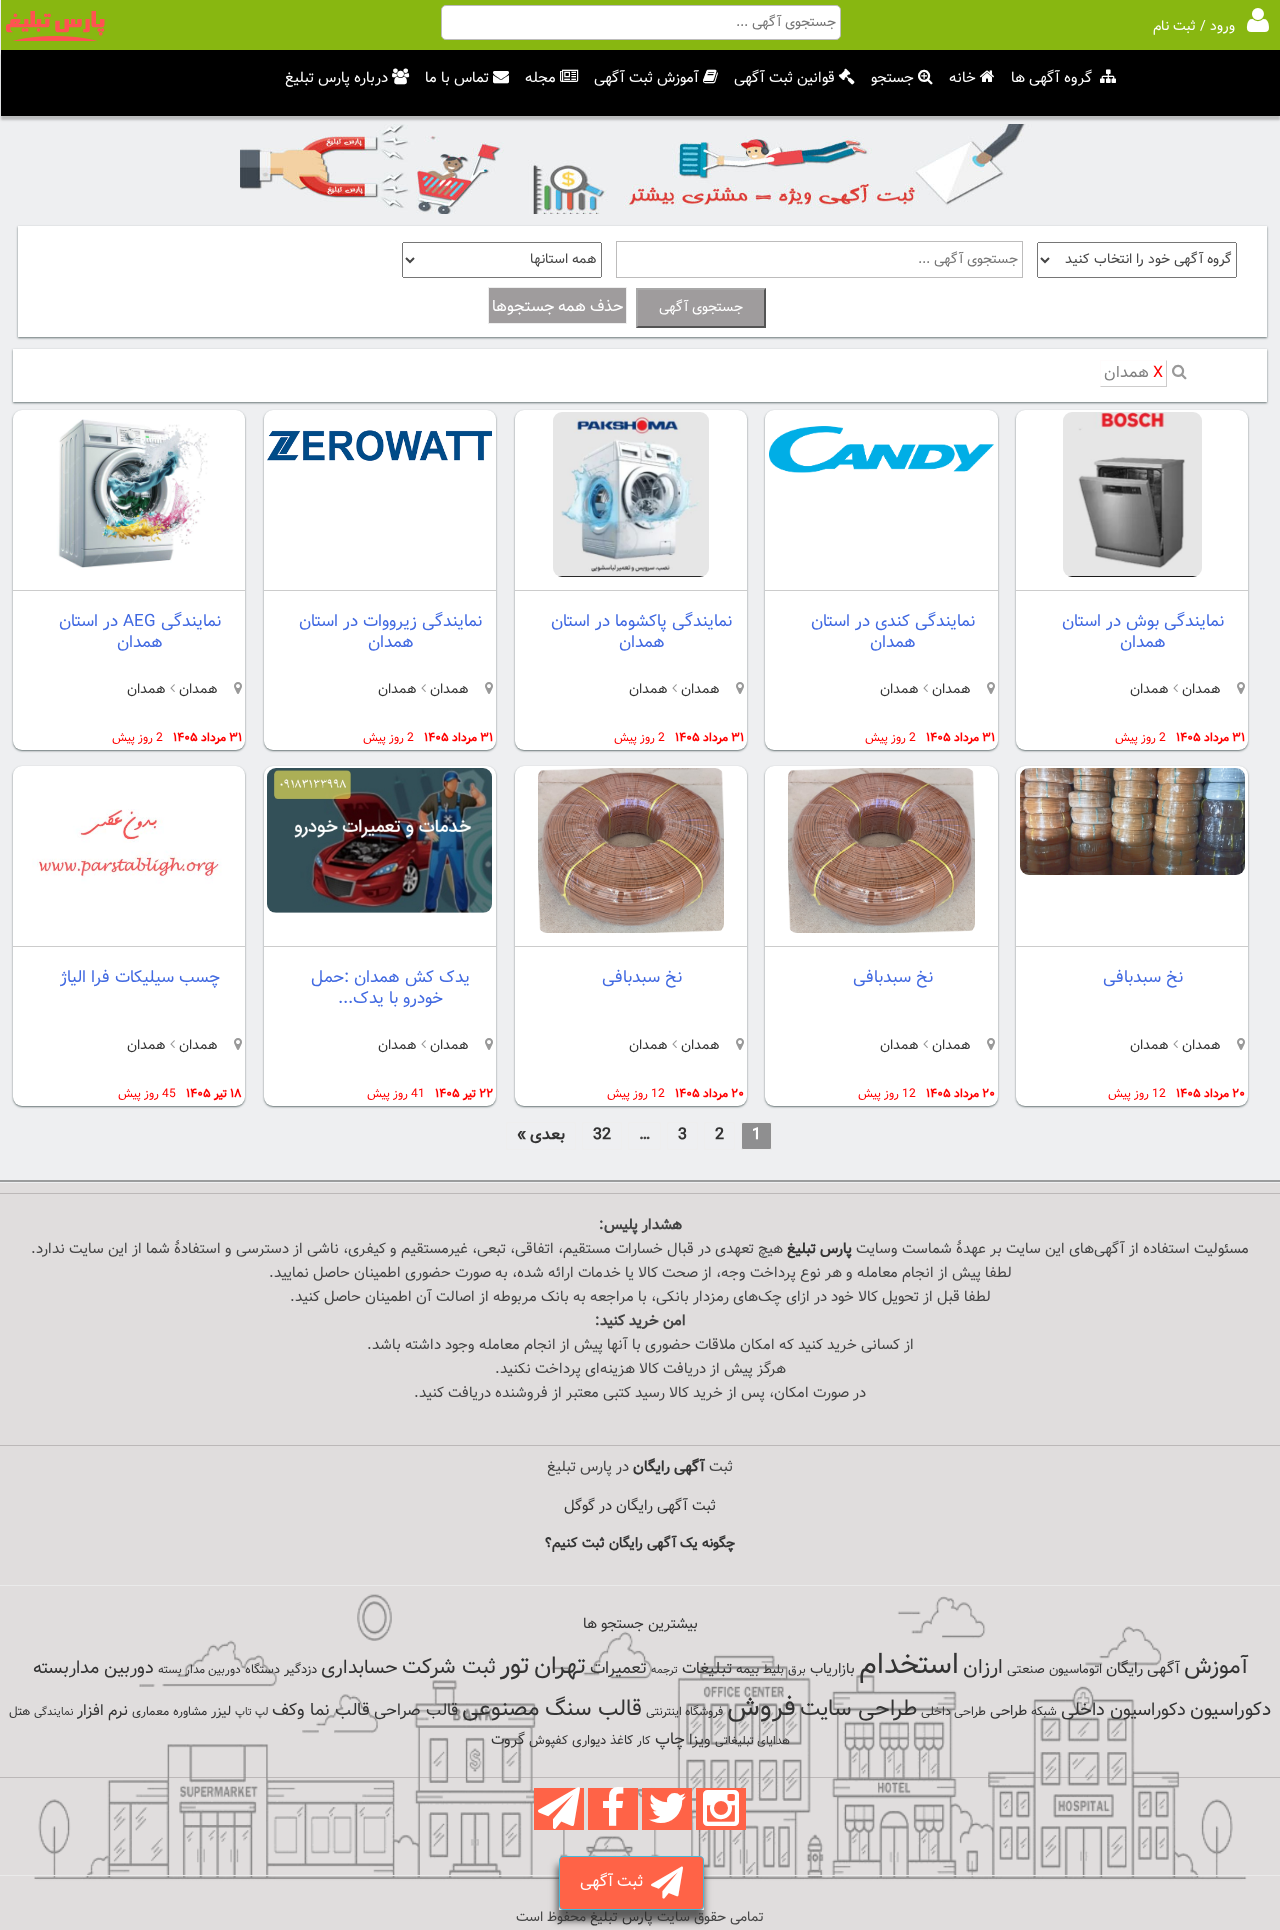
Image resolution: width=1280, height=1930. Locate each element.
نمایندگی (53, 1712)
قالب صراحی (416, 1711)
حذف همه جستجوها (557, 307)
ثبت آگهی (615, 1882)
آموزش (1216, 1667)
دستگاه (262, 1670)
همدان (1133, 373)
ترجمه (664, 1670)
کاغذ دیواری (602, 1741)
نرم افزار (102, 1711)
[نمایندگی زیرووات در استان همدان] (379, 476)
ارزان (983, 1668)
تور (515, 1666)
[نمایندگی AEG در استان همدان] (128, 573)
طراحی (1008, 1711)
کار (644, 1741)
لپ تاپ (251, 1712)
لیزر (221, 1711)
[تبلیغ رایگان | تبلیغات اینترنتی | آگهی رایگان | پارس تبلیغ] (55, 38)
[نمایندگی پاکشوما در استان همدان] (631, 573)
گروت (508, 1740)
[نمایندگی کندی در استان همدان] (881, 491)
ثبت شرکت (449, 1667)
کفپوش (548, 1741)
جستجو (892, 78)
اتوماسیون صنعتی (1054, 1670)
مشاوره (190, 1712)
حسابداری (359, 1668)
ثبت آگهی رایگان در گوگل (640, 1506)
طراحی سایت (858, 1709)
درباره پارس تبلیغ (336, 78)
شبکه (1044, 1712)
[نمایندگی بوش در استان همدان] (1132, 573)
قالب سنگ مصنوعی (552, 1709)
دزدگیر (300, 1670)
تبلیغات (707, 1669)
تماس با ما (457, 78)
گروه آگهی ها (1051, 78)
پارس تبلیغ (819, 1249)
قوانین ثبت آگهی (784, 78)
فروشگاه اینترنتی (684, 1712)
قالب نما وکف (321, 1710)
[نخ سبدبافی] (1132, 871)
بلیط (773, 1670)
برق (797, 1670)
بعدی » (541, 1135)
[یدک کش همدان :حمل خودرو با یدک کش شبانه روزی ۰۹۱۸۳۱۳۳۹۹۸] (379, 909)
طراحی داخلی (953, 1712)
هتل (19, 1712)
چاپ (670, 1740)
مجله (540, 78)
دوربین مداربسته (93, 1668)
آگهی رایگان (1143, 1669)
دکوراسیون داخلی (1123, 1710)
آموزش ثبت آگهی (646, 78)
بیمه (747, 1669)
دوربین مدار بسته (199, 1670)
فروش (761, 1708)
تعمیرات (618, 1668)
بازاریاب (832, 1669)
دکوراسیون (1230, 1710)
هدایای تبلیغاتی (752, 1741)
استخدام (909, 1666)
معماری (150, 1712)
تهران (560, 1667)
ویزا (700, 1740)
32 (602, 1135)
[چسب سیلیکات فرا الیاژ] (129, 929)
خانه (962, 78)
